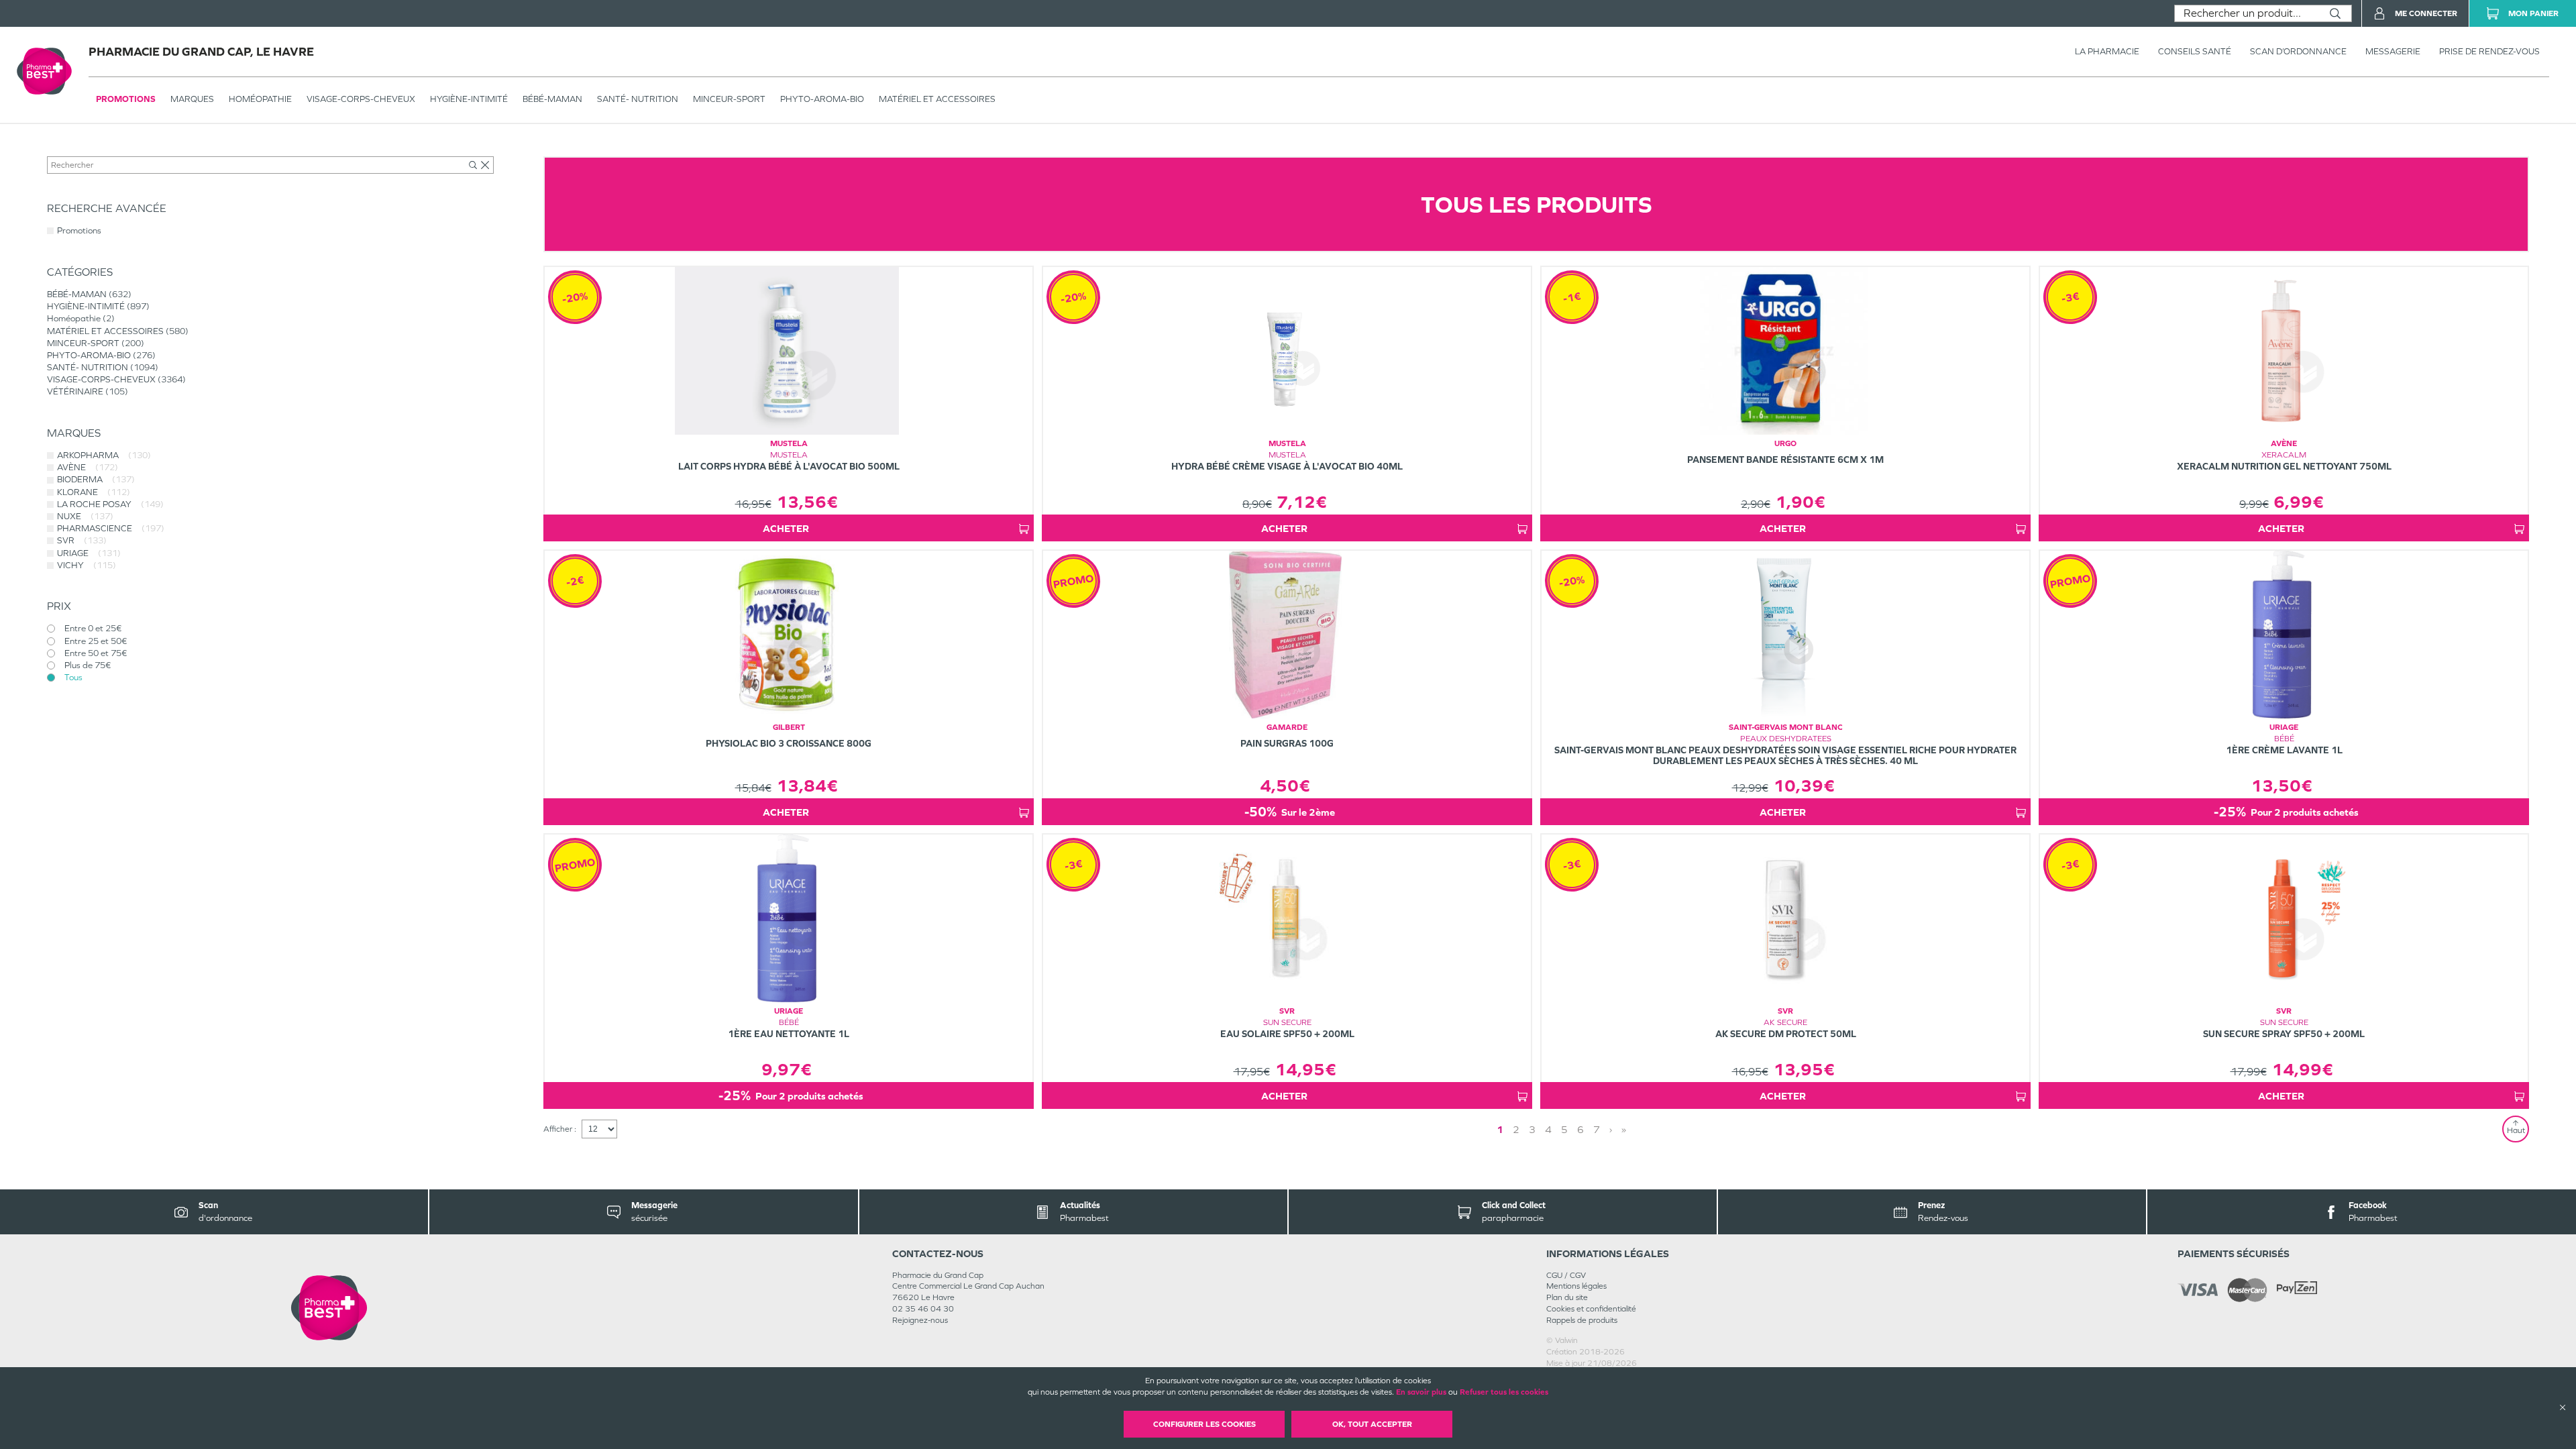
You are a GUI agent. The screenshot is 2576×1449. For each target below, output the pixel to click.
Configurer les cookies (1204, 1424)
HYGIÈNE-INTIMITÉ (469, 99)
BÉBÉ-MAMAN (552, 99)
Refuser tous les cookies (1504, 1392)
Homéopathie (260, 99)
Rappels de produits (1582, 1320)
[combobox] (2247, 13)
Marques (192, 99)
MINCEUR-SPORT (729, 99)
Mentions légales (1576, 1286)
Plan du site (1567, 1297)
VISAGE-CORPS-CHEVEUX (361, 99)
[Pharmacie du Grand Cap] (329, 1308)
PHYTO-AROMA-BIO (822, 99)
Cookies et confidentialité (1591, 1309)
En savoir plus (1421, 1392)
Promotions (126, 99)
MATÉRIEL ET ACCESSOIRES (937, 99)
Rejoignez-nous (920, 1320)
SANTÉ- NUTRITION (638, 99)
